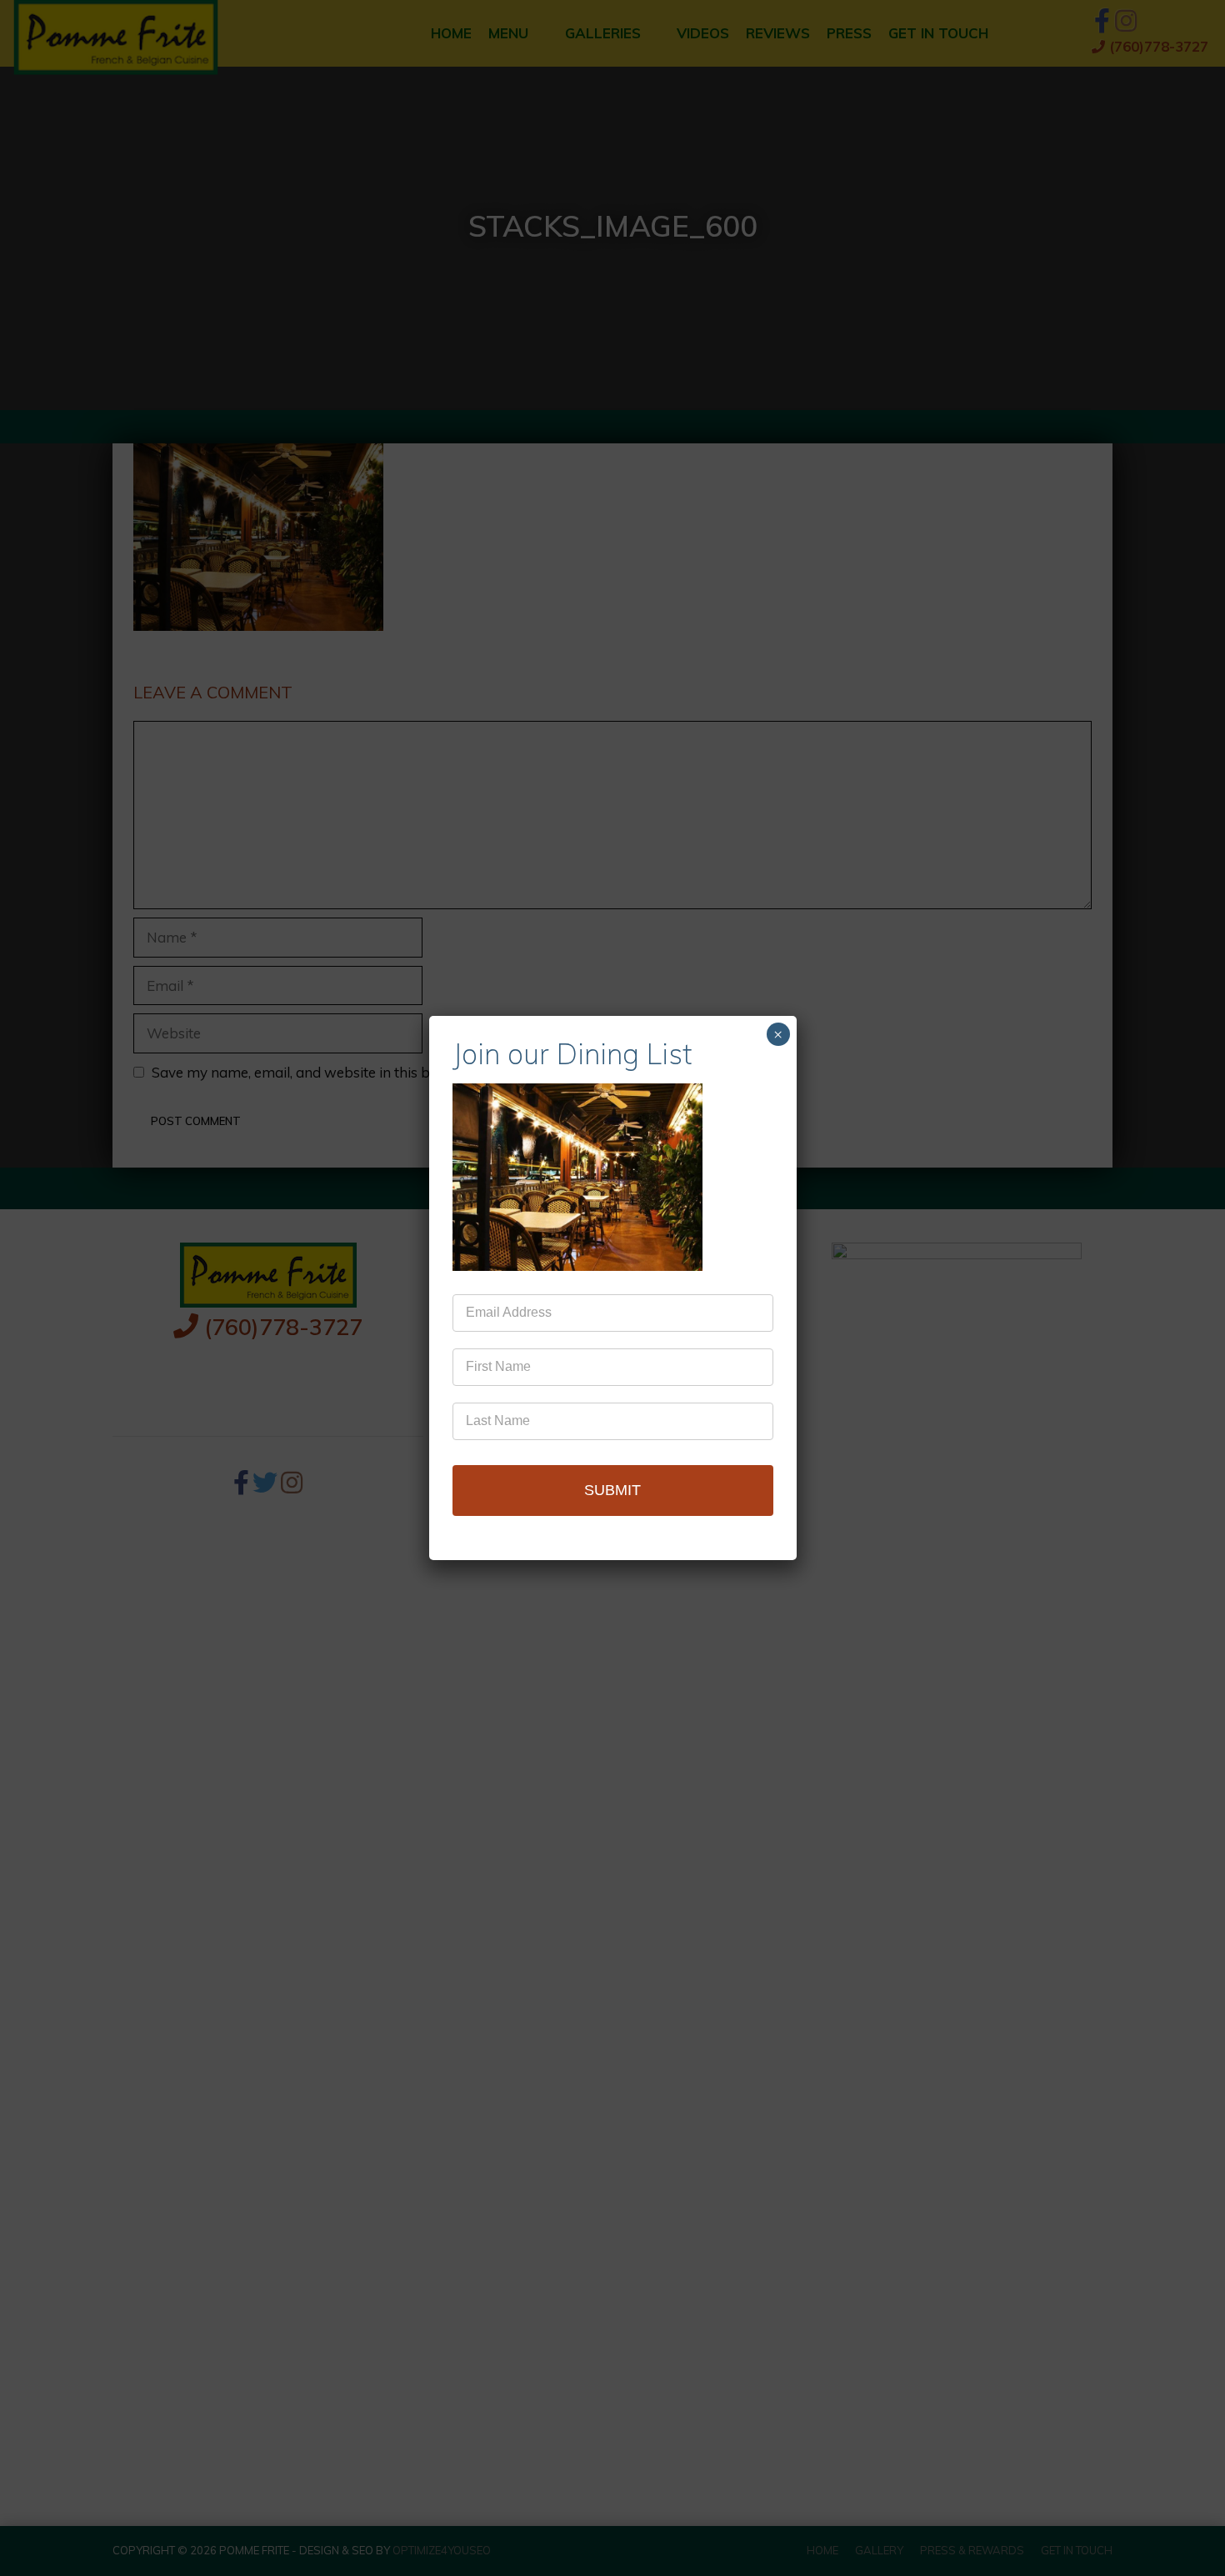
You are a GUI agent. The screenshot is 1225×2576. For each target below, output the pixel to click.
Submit (612, 1490)
